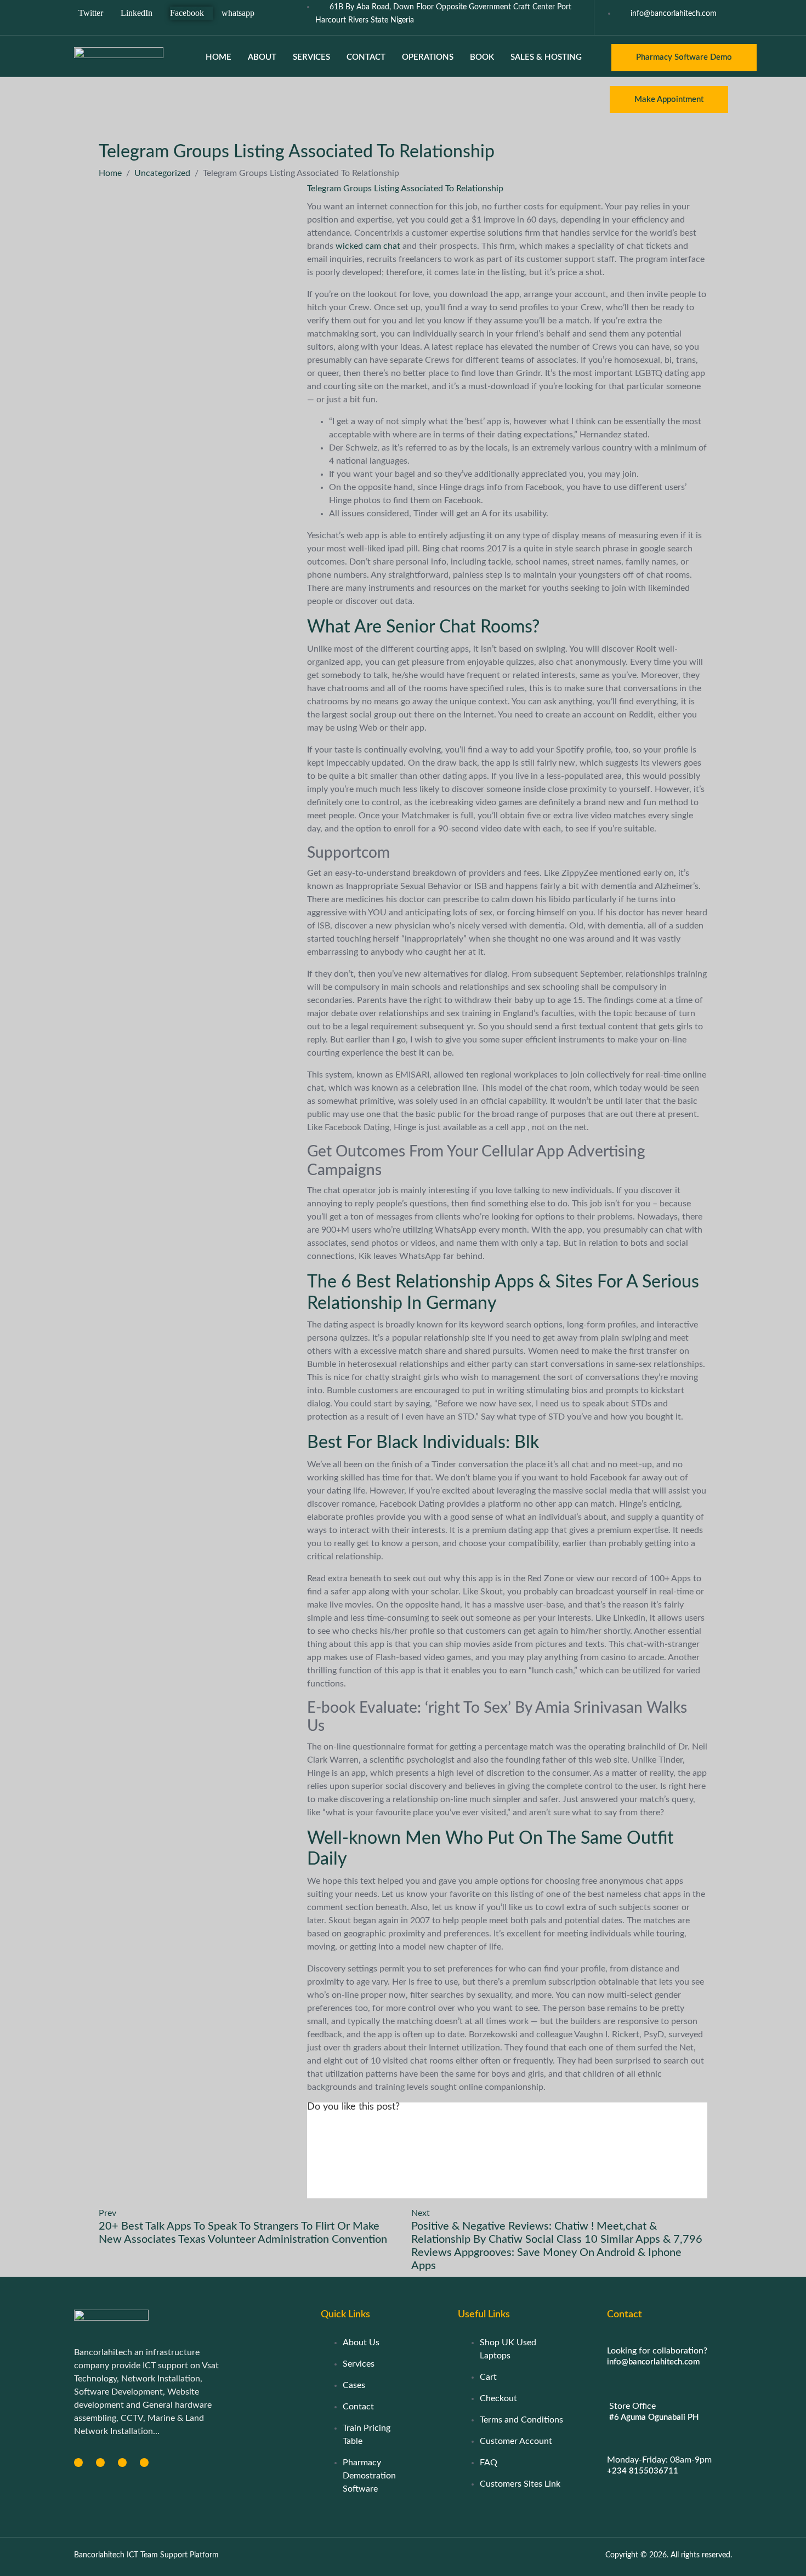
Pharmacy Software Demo (684, 57)
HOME (218, 57)
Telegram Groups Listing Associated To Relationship (405, 189)
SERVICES (311, 57)
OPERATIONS (428, 57)
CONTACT (366, 57)
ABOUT (262, 57)
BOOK (482, 57)
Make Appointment (669, 99)
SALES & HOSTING (546, 57)
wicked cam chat (368, 246)
